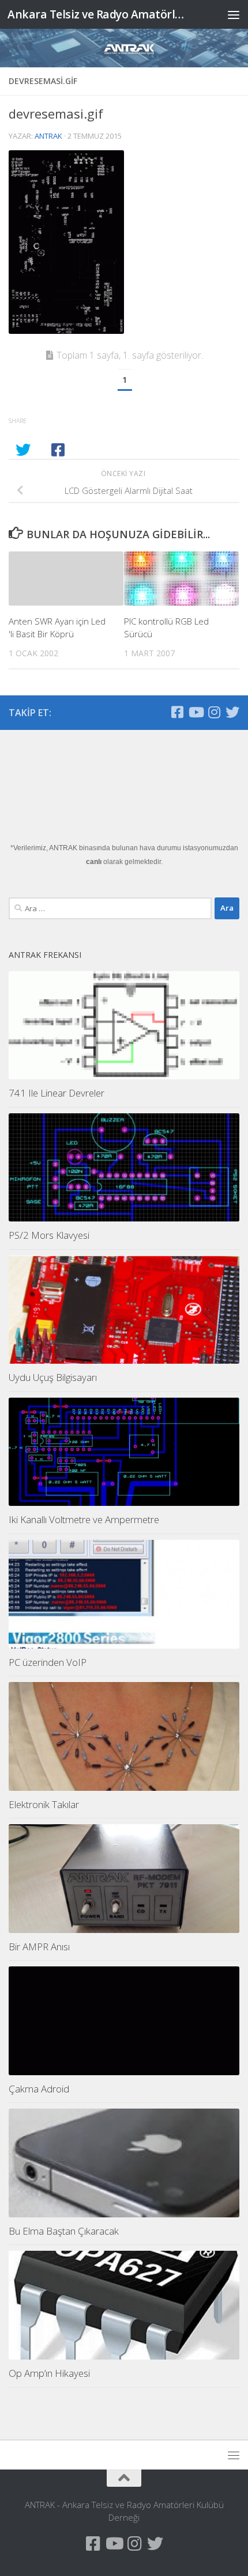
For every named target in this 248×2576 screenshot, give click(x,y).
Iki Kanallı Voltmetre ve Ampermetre (84, 1519)
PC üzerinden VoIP (48, 1662)
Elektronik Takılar (44, 1804)
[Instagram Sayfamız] (214, 712)
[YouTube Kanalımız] (196, 712)
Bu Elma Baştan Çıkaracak (64, 2231)
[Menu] (234, 14)
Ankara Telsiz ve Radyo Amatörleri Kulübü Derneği (97, 14)
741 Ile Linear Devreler (57, 1093)
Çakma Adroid (39, 2089)
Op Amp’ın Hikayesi (49, 2373)
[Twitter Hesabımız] (232, 712)
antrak (48, 136)
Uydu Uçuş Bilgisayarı (53, 1377)
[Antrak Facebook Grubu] (177, 712)
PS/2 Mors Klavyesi (49, 1235)
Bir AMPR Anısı (39, 1947)
